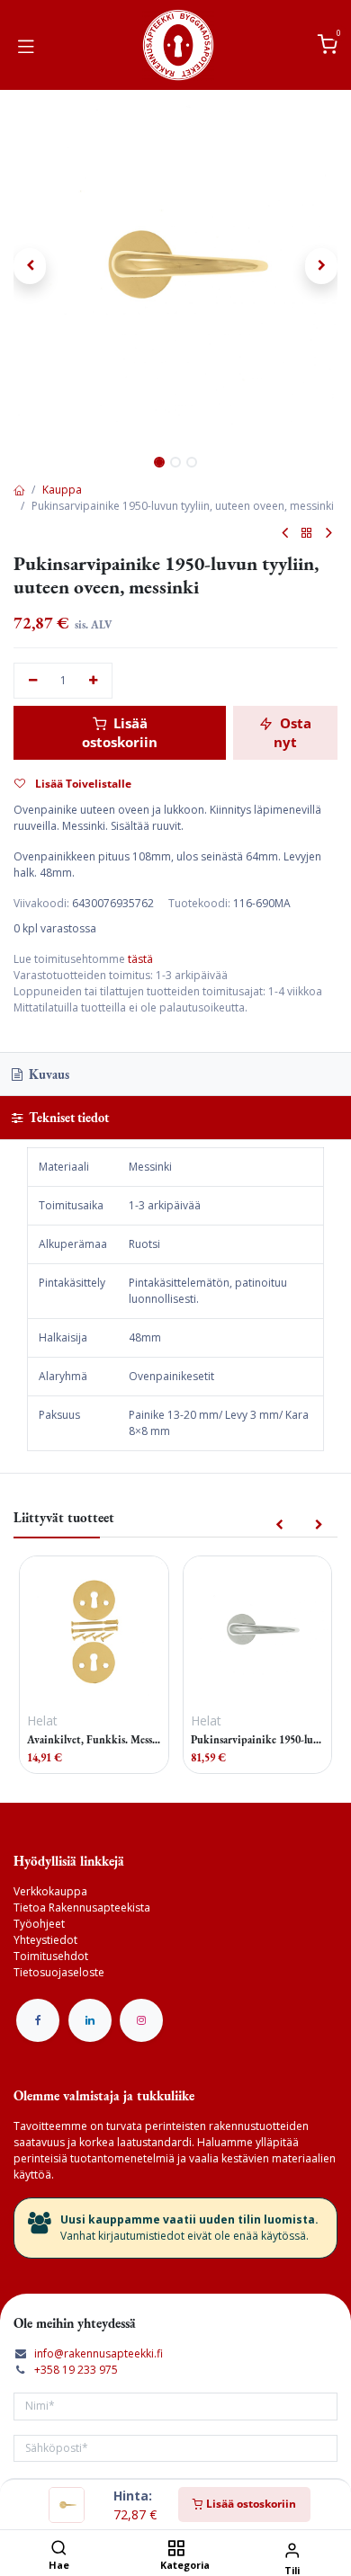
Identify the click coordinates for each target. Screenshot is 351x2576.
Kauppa (62, 490)
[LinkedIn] (90, 2020)
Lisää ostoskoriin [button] (120, 732)
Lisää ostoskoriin (250, 2504)
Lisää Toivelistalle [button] (82, 784)
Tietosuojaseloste (59, 1972)
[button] (30, 266)
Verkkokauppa (50, 1891)
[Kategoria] (176, 2549)
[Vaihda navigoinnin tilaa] (26, 45)
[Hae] (59, 2549)
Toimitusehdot (51, 1956)
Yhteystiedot (45, 1940)
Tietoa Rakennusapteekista (82, 1907)
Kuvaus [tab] (48, 1074)
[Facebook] (38, 2020)
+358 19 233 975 (76, 2370)
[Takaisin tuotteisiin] (307, 534)
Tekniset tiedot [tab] (67, 1117)
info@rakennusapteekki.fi (99, 2353)
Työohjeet (39, 1924)
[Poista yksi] (33, 681)
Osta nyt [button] (292, 732)
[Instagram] (141, 2020)
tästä (140, 959)
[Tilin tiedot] (292, 2549)
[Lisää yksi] (94, 681)
